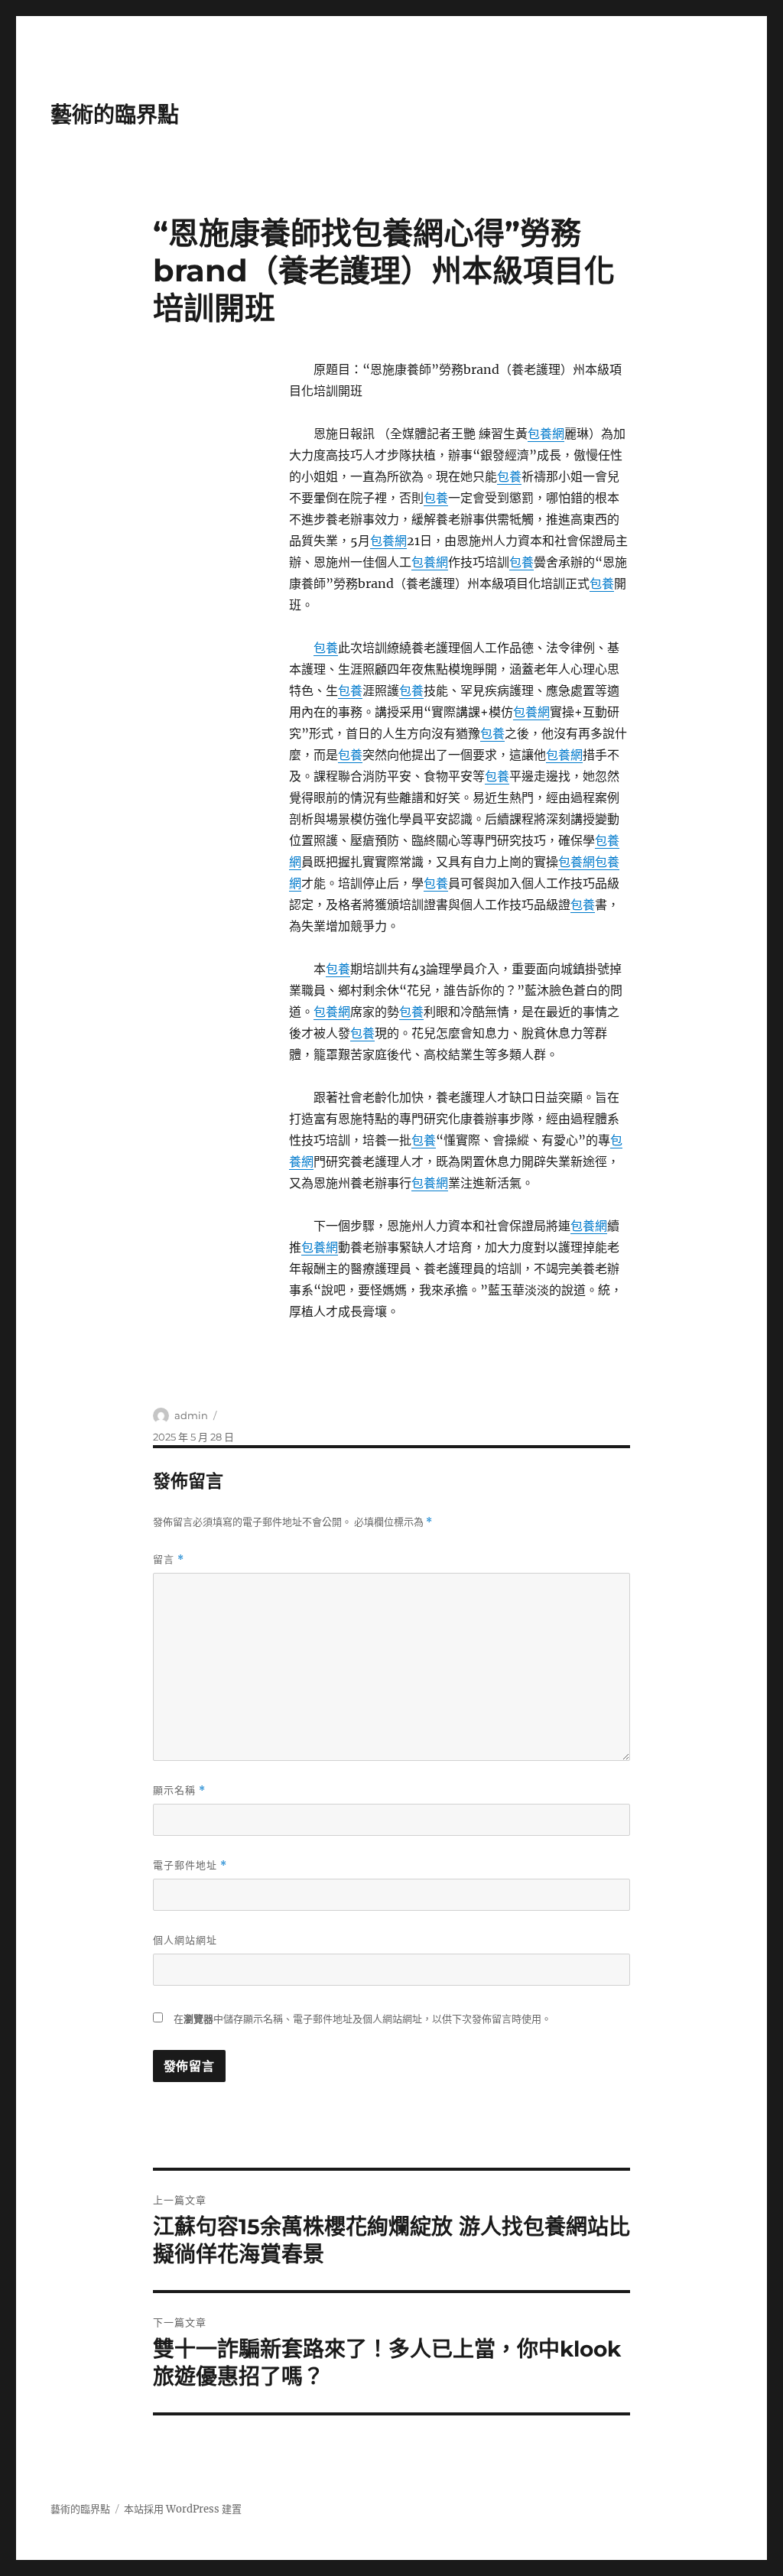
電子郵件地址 (190, 1865)
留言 (169, 1559)
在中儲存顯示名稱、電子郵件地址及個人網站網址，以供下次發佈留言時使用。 (362, 2019)
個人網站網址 (185, 1940)
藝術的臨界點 (115, 115)
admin (191, 1415)
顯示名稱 (179, 1790)
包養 (509, 476)
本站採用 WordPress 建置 (183, 2509)
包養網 (546, 434)
